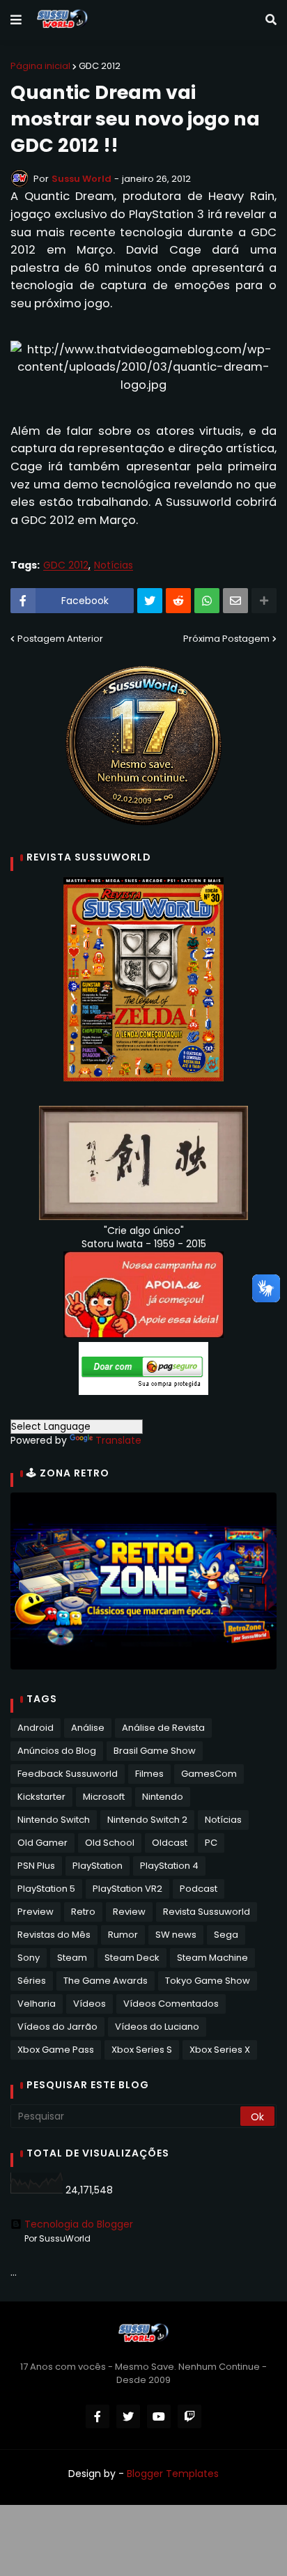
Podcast (199, 1889)
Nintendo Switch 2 (147, 1820)
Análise (88, 1728)
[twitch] (189, 2416)
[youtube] (159, 2416)
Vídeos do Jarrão (57, 2027)
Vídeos (90, 2004)
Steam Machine (212, 1958)
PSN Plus (36, 1866)
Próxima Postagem (226, 639)
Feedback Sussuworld (68, 1774)
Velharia (37, 2004)
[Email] (235, 601)
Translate (118, 1440)
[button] (16, 20)
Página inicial (40, 66)
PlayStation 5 (46, 1889)
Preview (36, 1912)
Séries (32, 1981)
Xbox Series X (220, 2050)
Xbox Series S (142, 2050)
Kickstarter (41, 1797)
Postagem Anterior (60, 639)
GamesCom (209, 1774)
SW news (176, 1935)
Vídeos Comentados (171, 2004)
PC (211, 1843)
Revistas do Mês (54, 1935)
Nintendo (163, 1797)
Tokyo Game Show (208, 1981)
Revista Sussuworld (207, 1912)
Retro (83, 1912)
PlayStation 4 (169, 1866)
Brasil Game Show (155, 1751)
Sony (29, 1958)
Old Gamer (42, 1843)
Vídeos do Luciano (157, 2027)
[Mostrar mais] (264, 601)
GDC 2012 (100, 66)
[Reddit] (178, 601)
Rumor (123, 1935)
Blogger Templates (173, 2474)
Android (36, 1728)
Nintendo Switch (54, 1820)
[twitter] (128, 2416)
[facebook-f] (98, 2416)
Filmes (149, 1774)
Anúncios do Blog (57, 1751)
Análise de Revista (163, 1728)
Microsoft (104, 1797)
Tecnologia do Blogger (79, 2224)
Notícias (114, 565)
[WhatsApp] (207, 601)
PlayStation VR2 (127, 1889)
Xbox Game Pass (56, 2050)
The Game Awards (106, 1981)
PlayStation (98, 1866)
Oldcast (170, 1843)
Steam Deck (132, 1958)
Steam (72, 1958)
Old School (110, 1843)
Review (129, 1912)
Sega (226, 1935)
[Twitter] (150, 601)
